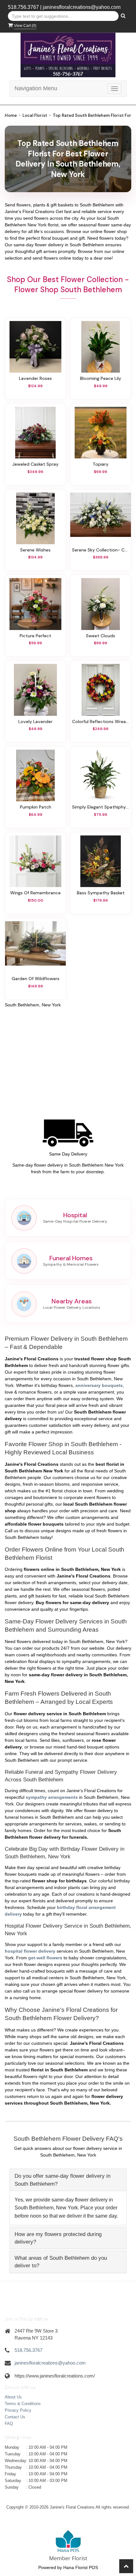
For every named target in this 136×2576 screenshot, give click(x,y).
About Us (13, 2397)
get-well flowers (45, 1958)
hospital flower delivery (30, 1951)
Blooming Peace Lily (101, 378)
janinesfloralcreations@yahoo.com (82, 7)
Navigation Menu (36, 88)
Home (11, 115)
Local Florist (35, 115)
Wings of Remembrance (35, 893)
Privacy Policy (18, 2410)
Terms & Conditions (23, 2404)
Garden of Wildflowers (36, 979)
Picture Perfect (35, 636)
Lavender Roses (35, 378)
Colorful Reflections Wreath (101, 721)
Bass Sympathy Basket (101, 893)
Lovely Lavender (35, 721)
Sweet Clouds (101, 636)
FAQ (9, 2424)
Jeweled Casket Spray (35, 464)
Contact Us (15, 2417)
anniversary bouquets (99, 1385)
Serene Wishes (35, 550)
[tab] (68, 2180)
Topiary (101, 464)
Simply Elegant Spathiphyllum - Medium (101, 807)
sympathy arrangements (52, 1797)
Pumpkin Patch (36, 807)
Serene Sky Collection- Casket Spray (101, 550)
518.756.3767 (23, 7)
